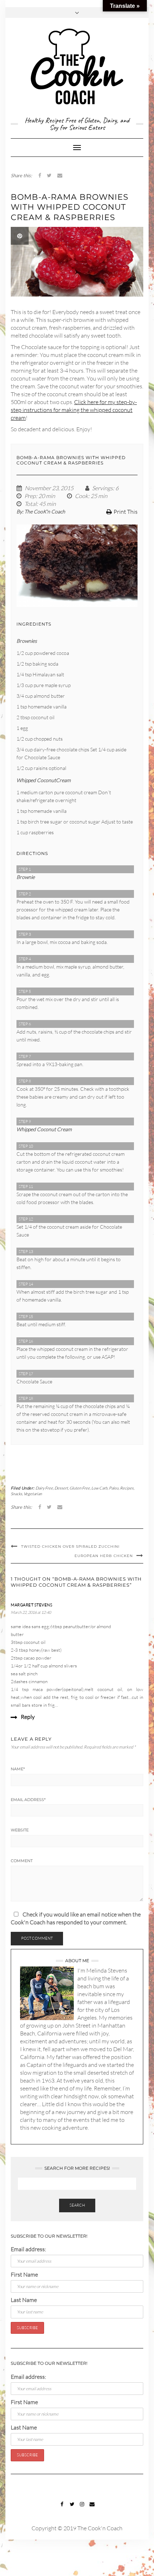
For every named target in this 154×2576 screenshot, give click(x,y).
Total (30, 504)
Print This (126, 512)
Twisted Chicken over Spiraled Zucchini (70, 1546)
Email (92, 2508)
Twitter (72, 2508)
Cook (81, 496)
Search (77, 2205)
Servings (102, 488)
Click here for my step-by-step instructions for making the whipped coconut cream (74, 410)
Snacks (16, 1494)
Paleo (114, 1488)
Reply (28, 1717)
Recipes (127, 1488)
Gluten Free (80, 1488)
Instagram (82, 2508)
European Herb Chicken (104, 1556)
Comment (22, 1861)
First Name (24, 2274)
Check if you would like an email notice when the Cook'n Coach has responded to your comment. (76, 1918)
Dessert (61, 1488)
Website (20, 1830)
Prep (30, 496)
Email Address (28, 1800)
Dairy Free (44, 1488)
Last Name (24, 2300)
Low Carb (99, 1488)
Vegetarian (33, 1494)
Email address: (28, 2249)
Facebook (62, 2508)
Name (18, 1769)
